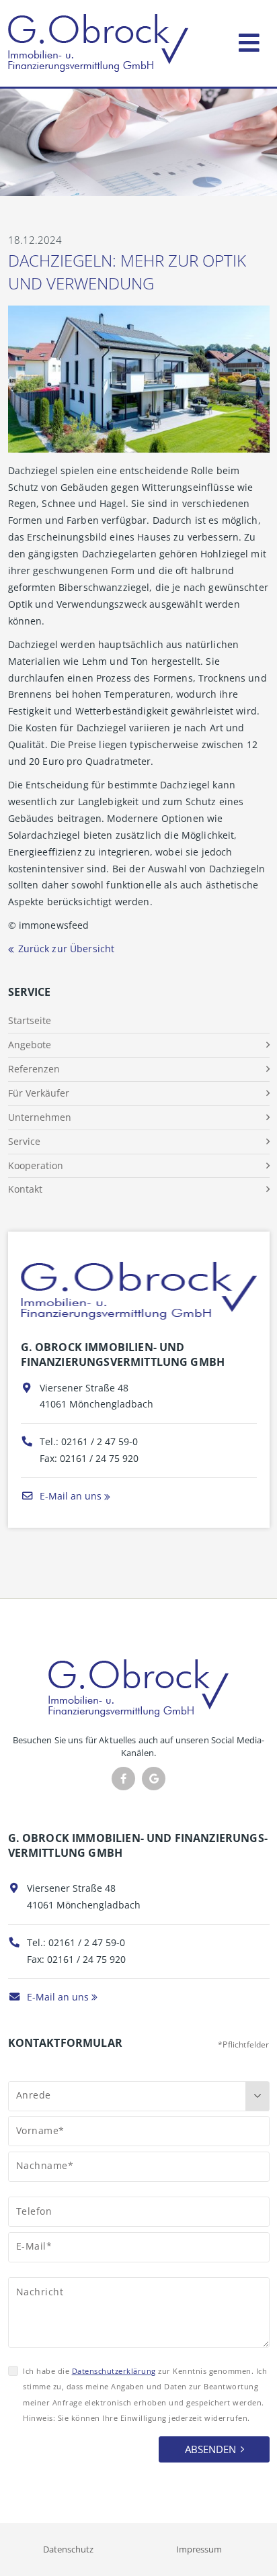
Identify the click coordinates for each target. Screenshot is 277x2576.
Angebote (30, 1045)
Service (24, 1141)
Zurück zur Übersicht (67, 949)
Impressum (199, 2549)
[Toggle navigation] (249, 40)
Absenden (210, 2449)
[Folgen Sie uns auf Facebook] (123, 1779)
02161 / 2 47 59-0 (100, 1441)
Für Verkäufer (39, 1093)
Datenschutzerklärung (114, 2371)
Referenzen (34, 1069)
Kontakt (25, 1189)
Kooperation (36, 1165)
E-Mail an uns (69, 1496)
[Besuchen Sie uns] (154, 1779)
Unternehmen (40, 1117)
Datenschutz (68, 2549)
